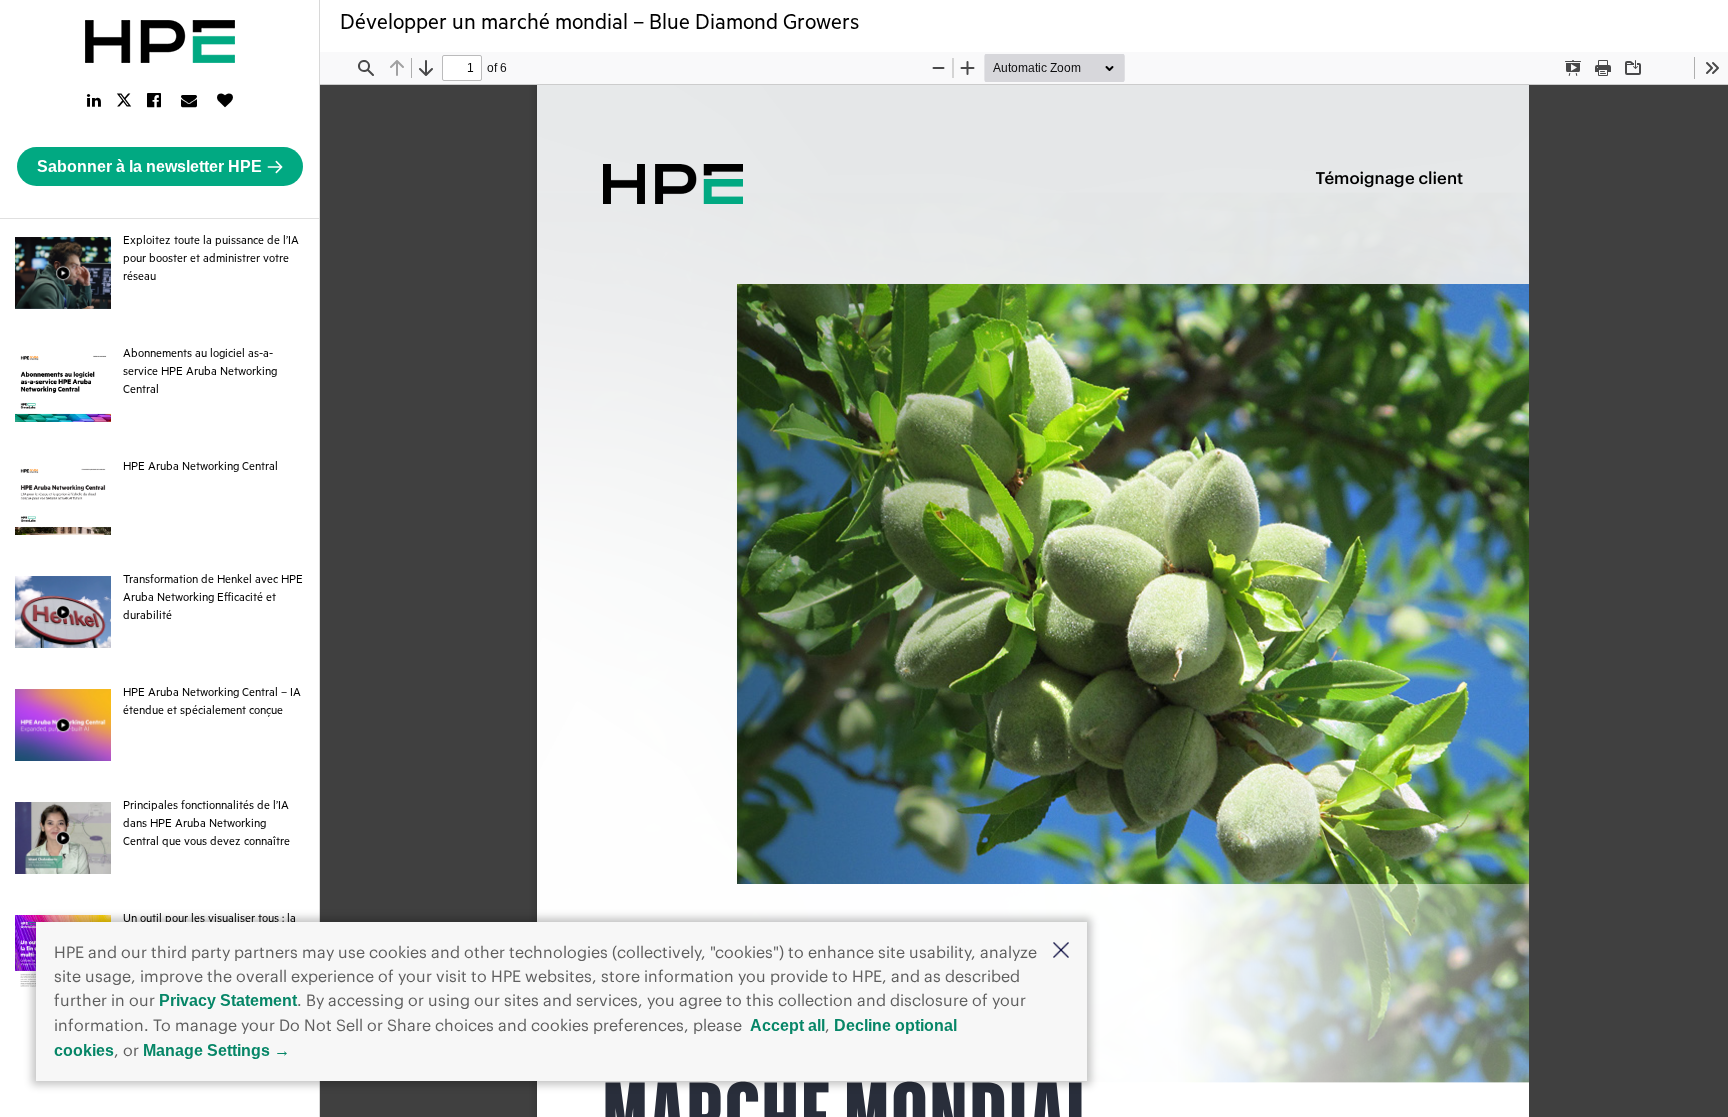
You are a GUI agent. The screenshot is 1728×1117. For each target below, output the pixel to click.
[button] (1061, 952)
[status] (462, 68)
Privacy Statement (228, 1000)
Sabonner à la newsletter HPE (149, 166)
